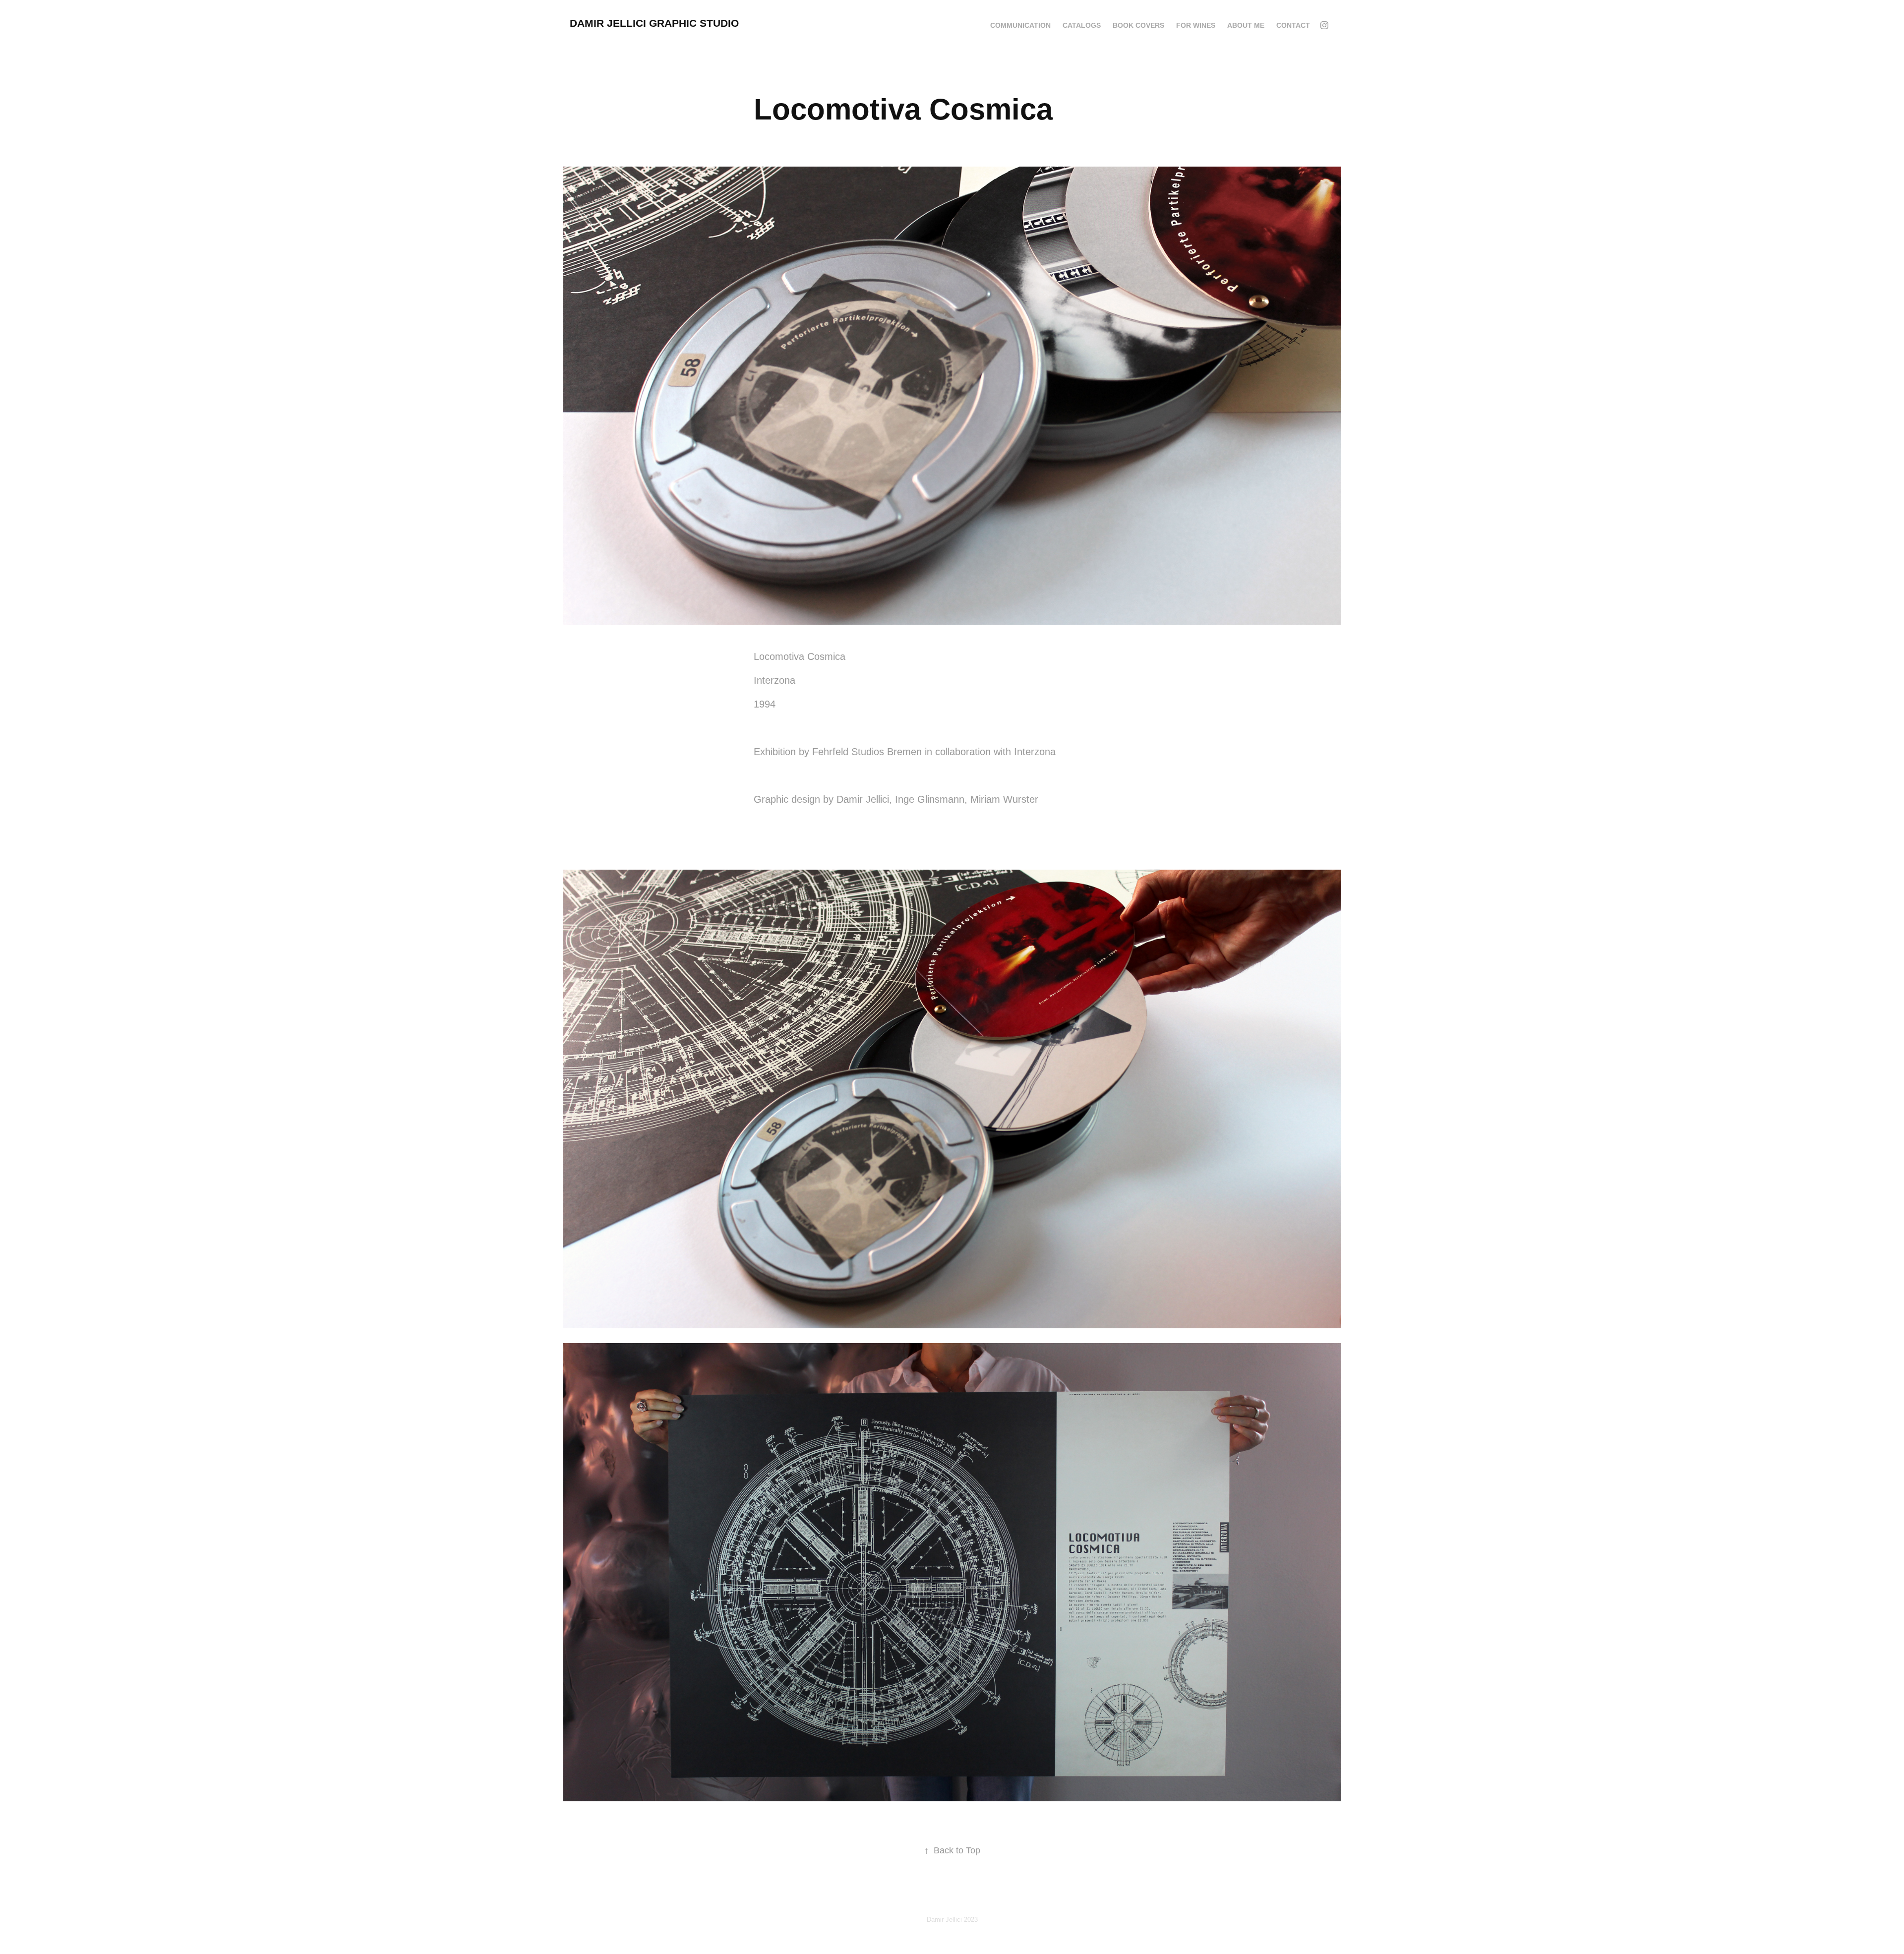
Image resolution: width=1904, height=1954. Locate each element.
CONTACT (1293, 25)
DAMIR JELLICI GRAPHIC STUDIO (654, 23)
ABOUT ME (1246, 25)
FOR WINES (1196, 25)
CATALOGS (1082, 25)
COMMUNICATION (1020, 25)
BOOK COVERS (1138, 25)
